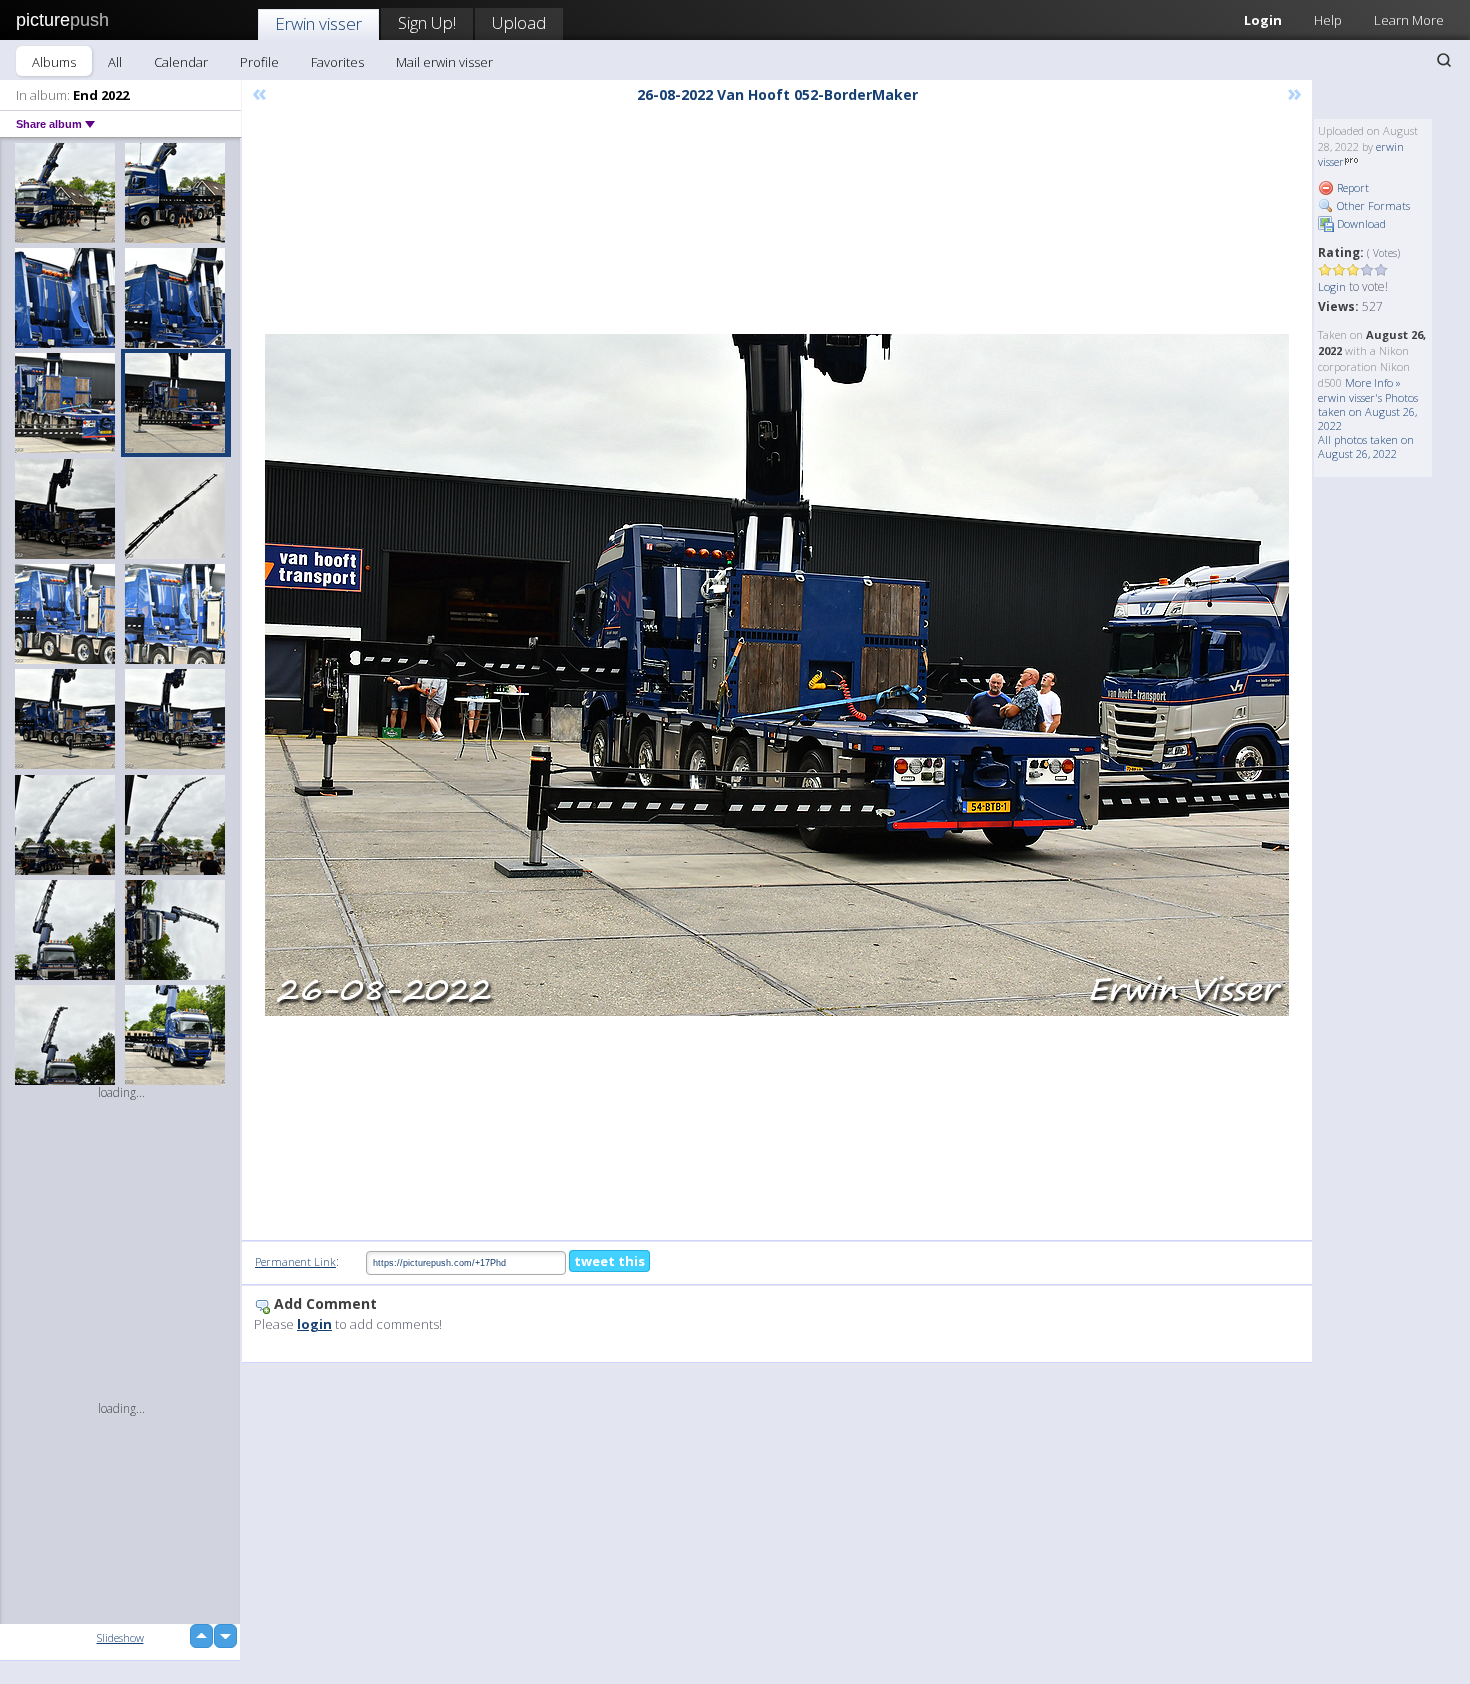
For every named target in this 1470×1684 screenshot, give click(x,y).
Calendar (181, 62)
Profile (259, 62)
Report (1351, 187)
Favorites (337, 62)
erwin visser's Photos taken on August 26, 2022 (1368, 411)
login (314, 1324)
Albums (54, 62)
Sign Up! (427, 22)
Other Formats (1372, 205)
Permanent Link (295, 1261)
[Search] (1444, 60)
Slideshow (120, 1637)
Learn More (1409, 20)
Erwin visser (318, 23)
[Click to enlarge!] (777, 675)
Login (1263, 20)
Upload (519, 22)
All (115, 62)
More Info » (1373, 382)
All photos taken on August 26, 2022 (1366, 446)
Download (1360, 223)
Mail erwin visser (444, 62)
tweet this (609, 1261)
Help (1328, 20)
